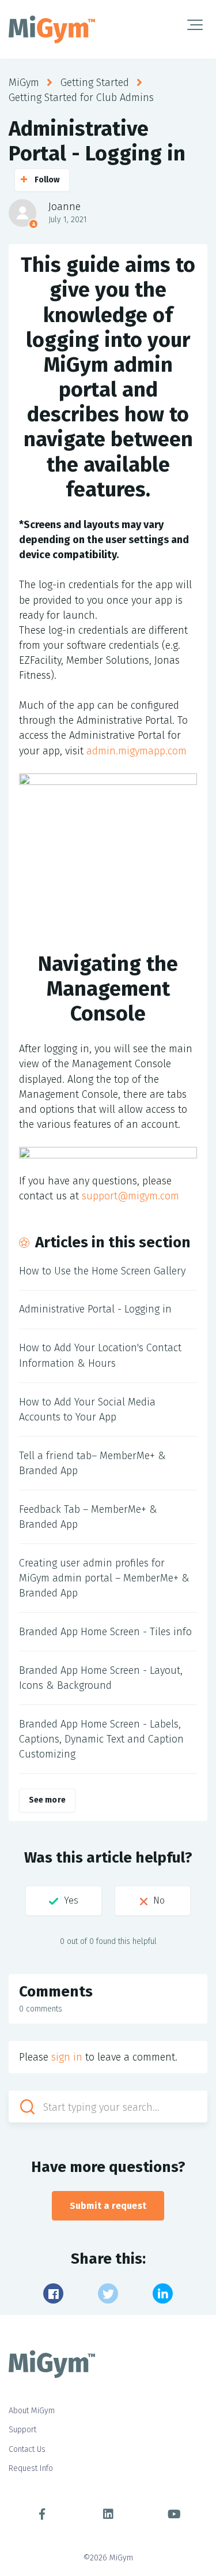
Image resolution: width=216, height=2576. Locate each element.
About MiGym (32, 2411)
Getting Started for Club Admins (81, 98)
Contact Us (27, 2449)
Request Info (31, 2468)
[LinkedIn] (163, 2293)
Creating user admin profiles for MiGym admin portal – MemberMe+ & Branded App (104, 1578)
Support (22, 2430)
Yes (71, 1900)
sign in (67, 2057)
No (159, 1900)
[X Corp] (108, 2293)
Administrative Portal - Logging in (95, 1309)
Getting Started (95, 83)
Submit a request (108, 2206)
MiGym (24, 83)
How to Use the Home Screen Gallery (102, 1271)
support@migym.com (130, 1196)
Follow (47, 180)
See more (47, 1800)
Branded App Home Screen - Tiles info (105, 1632)
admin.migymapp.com (137, 751)
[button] (195, 25)
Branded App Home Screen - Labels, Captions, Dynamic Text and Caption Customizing (101, 1739)
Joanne (65, 207)
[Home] (52, 29)
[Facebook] (53, 2293)
